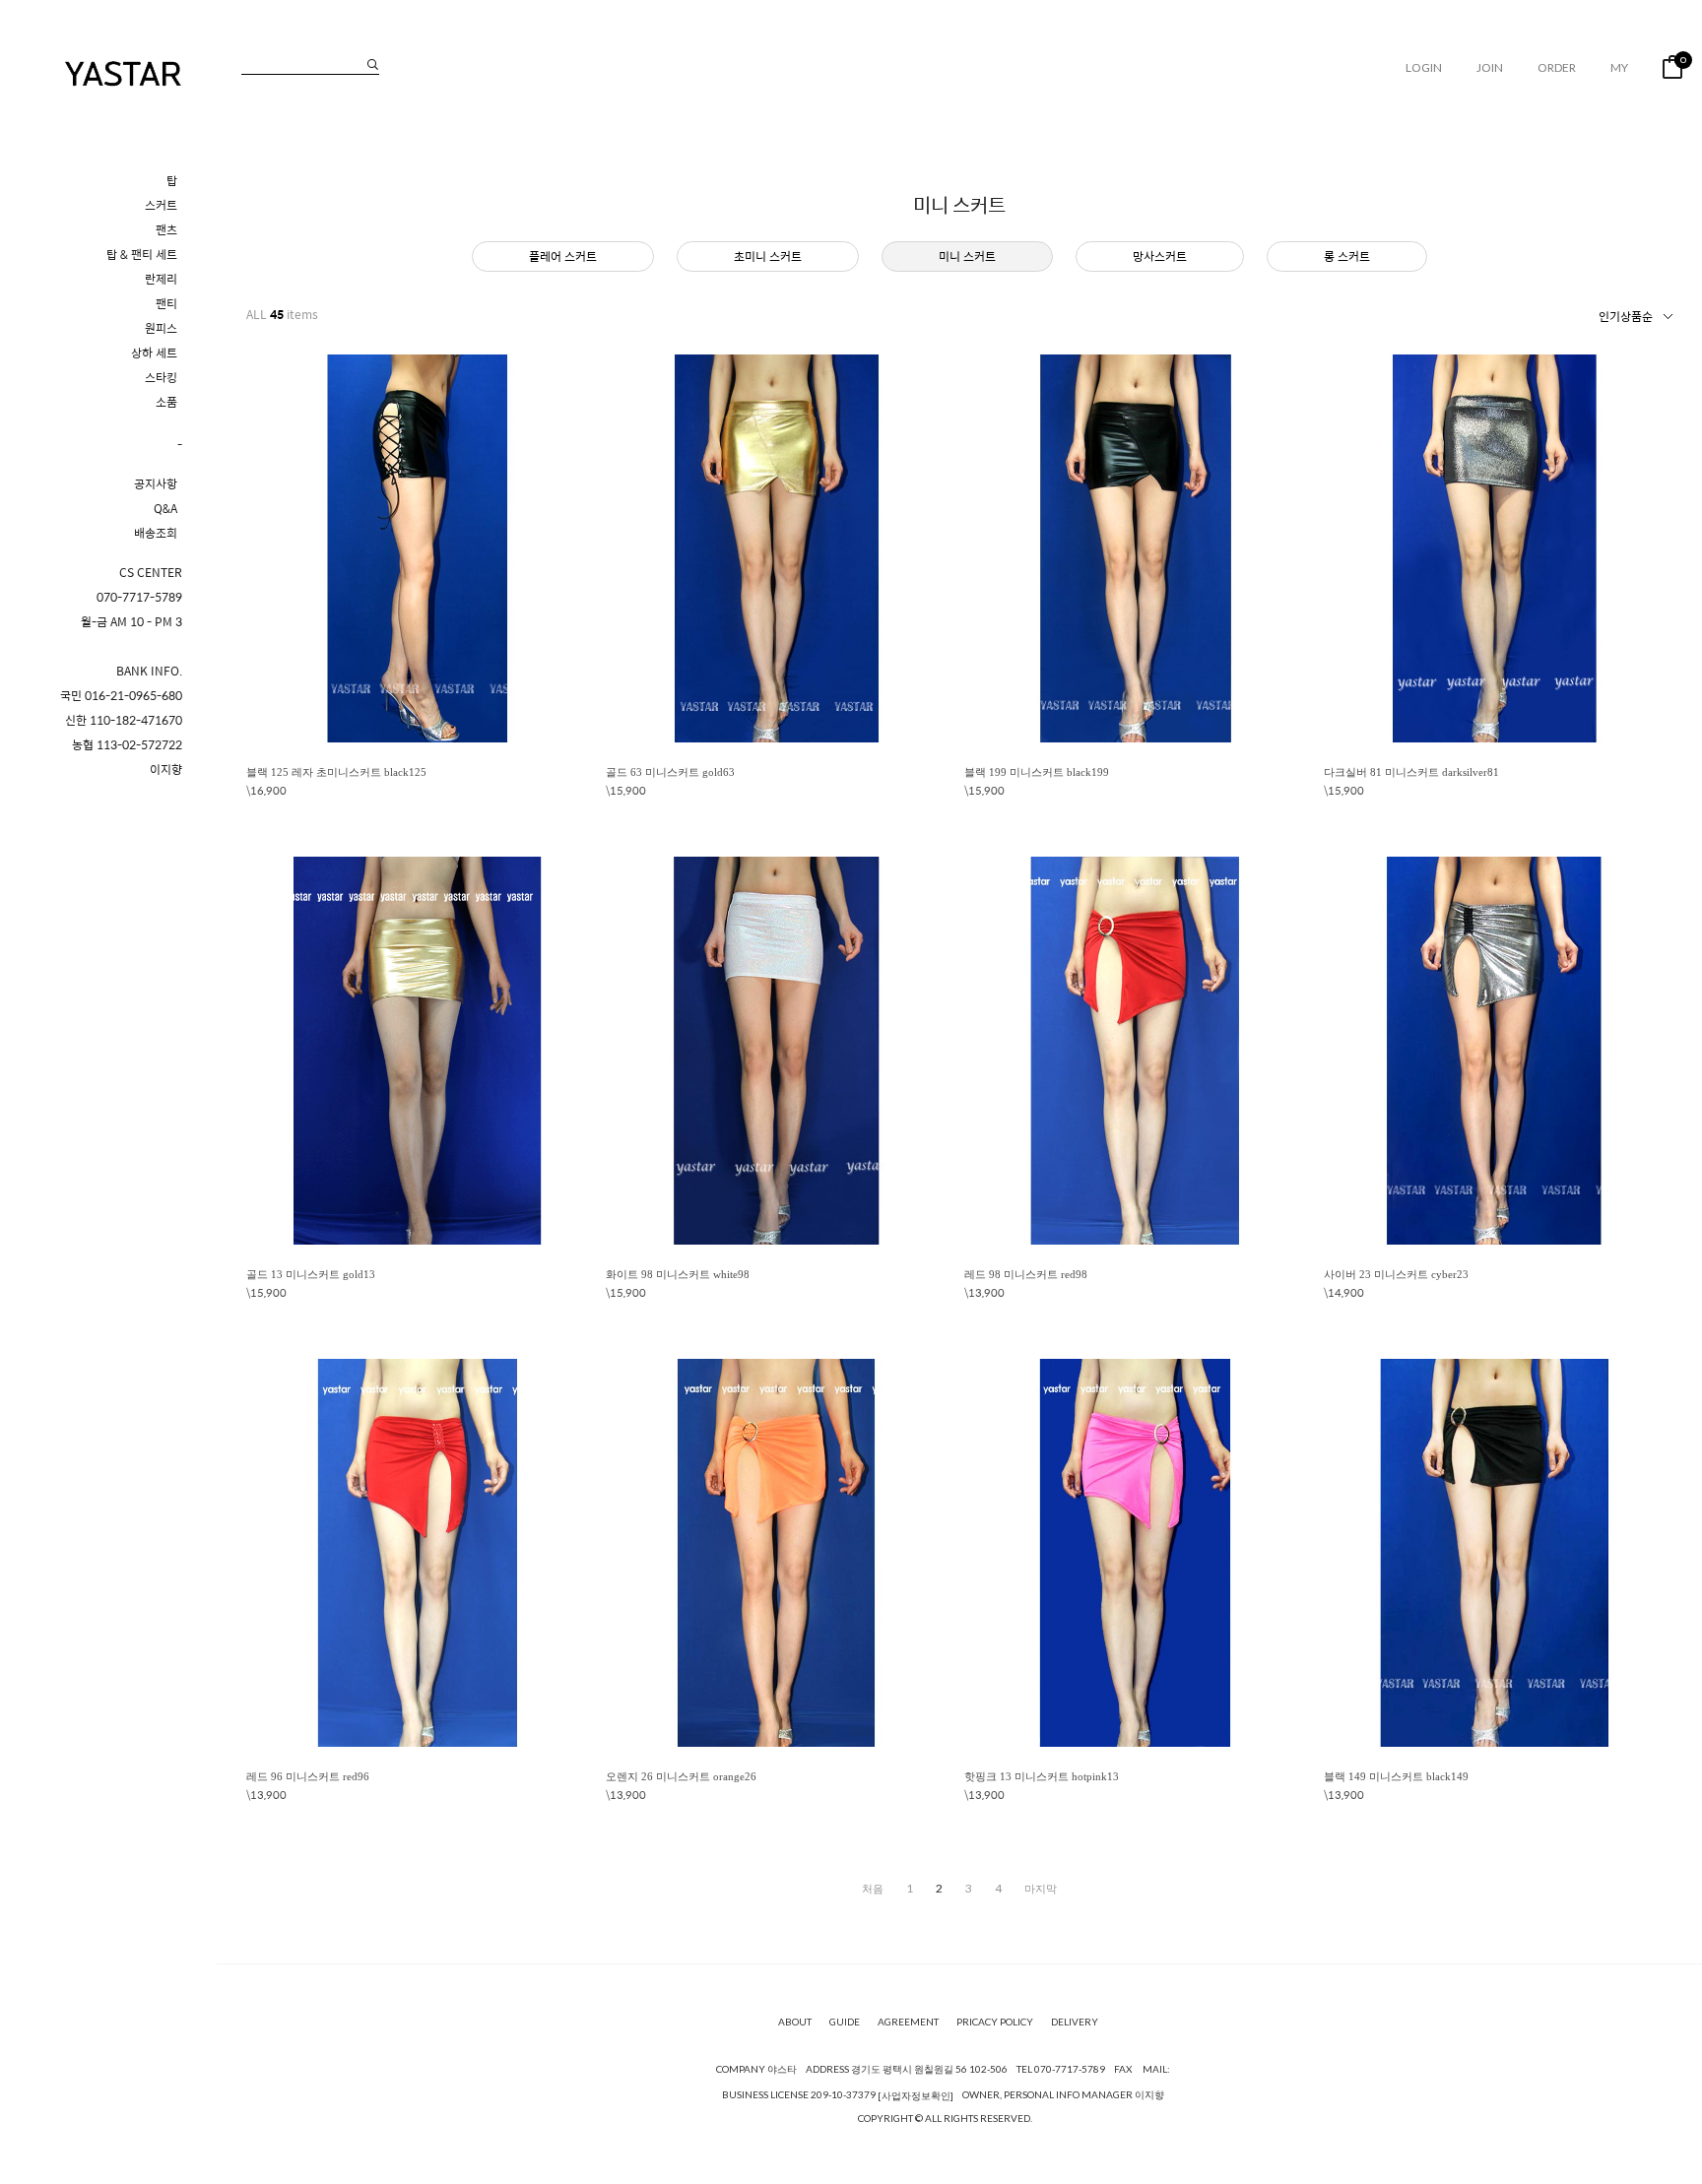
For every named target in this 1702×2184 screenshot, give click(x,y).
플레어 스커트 (563, 256)
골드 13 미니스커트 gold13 (311, 1274)
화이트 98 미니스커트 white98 (678, 1274)
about (795, 2023)
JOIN (1490, 67)
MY (1619, 67)
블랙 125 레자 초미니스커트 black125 (336, 772)
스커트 (161, 205)
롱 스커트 (1347, 256)
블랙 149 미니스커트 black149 (1396, 1776)
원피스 (161, 328)
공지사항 (156, 484)
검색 (373, 64)
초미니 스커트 (768, 256)
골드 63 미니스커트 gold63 (670, 772)
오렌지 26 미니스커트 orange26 (681, 1776)
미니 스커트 (967, 256)
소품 (166, 402)
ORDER (1557, 67)
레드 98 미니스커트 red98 (1026, 1274)
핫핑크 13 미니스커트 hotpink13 (1042, 1776)
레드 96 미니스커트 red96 (308, 1776)
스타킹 (161, 378)
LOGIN (1424, 67)
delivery (1075, 2023)
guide (845, 2023)
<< (873, 1889)
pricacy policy (995, 2023)
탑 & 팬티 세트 (142, 255)
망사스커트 (1160, 256)
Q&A (165, 509)
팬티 (166, 304)
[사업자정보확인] (916, 2095)
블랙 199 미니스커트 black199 (1037, 772)
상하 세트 (154, 353)
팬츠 (166, 230)
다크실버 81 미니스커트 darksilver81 (1411, 772)
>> (1041, 1889)
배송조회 (156, 533)
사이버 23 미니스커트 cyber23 (1396, 1274)
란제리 (161, 279)
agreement (908, 2023)
